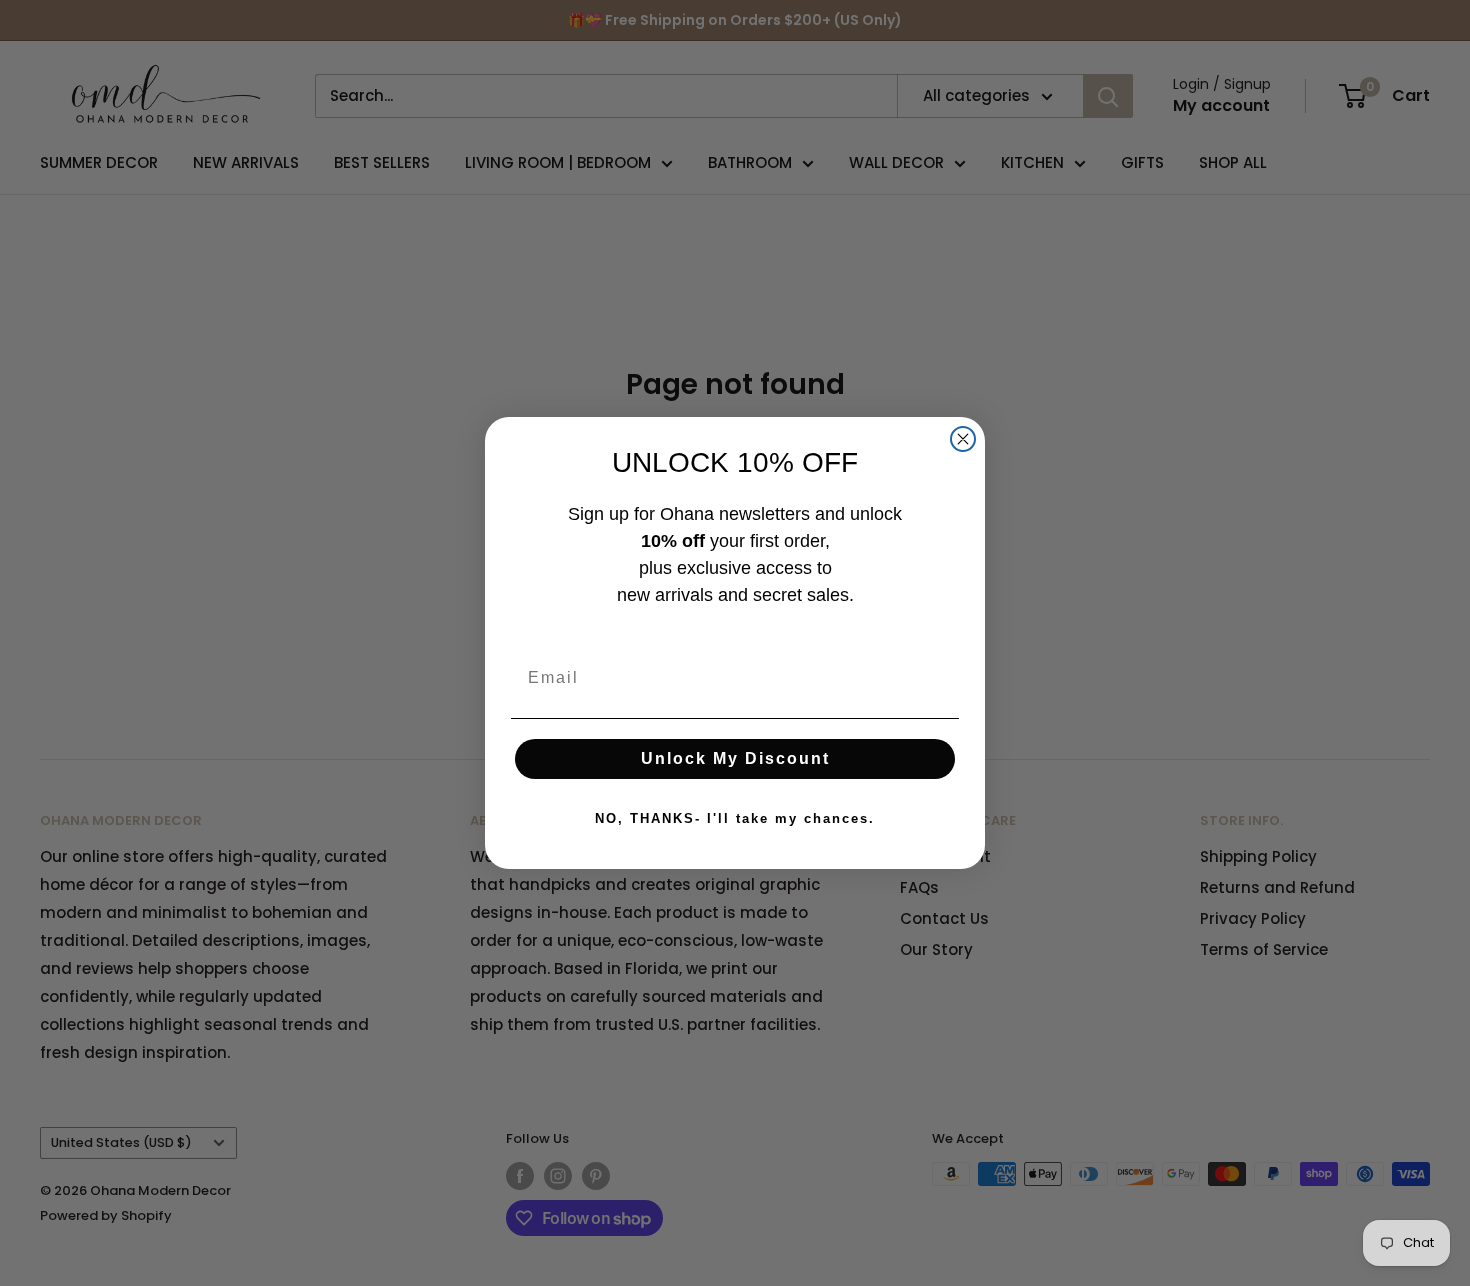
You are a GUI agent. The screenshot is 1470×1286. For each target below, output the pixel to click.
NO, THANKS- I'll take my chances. (735, 818)
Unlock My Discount (735, 758)
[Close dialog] (963, 439)
